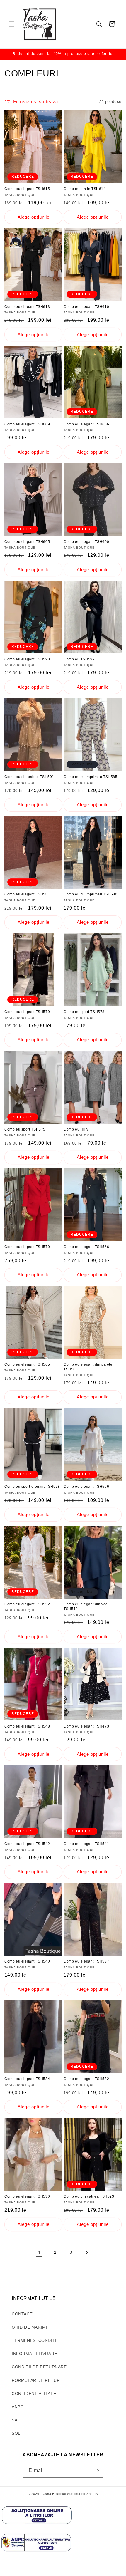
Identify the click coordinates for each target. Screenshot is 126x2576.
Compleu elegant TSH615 (27, 189)
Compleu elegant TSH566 (86, 1247)
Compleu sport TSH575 (25, 1129)
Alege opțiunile (34, 217)
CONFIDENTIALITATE (34, 2394)
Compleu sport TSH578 (84, 1012)
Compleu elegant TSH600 (86, 542)
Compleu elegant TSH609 (27, 424)
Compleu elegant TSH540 (27, 1961)
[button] (12, 24)
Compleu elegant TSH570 (27, 1247)
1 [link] (39, 2252)
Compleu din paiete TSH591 (29, 777)
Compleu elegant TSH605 (27, 542)
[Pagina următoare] (87, 2253)
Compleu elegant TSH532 (86, 2079)
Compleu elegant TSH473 (86, 1726)
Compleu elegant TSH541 (86, 1844)
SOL (16, 2433)
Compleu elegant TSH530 (27, 2196)
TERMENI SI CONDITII (35, 2340)
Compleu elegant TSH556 (86, 1487)
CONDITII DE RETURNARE (39, 2367)
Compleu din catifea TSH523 (89, 2196)
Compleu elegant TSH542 (27, 1844)
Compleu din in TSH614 (85, 189)
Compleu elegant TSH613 (27, 307)
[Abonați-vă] (97, 2471)
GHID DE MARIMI (29, 2327)
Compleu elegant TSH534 (27, 2079)
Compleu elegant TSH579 (27, 1012)
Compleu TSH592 (79, 659)
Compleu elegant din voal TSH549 (86, 1606)
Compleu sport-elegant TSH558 (32, 1487)
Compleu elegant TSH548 (27, 1726)
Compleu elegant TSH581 (27, 894)
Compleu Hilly (76, 1129)
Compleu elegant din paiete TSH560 (88, 1367)
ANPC (18, 2407)
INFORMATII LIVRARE (34, 2354)
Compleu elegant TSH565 (27, 1364)
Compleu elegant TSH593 (27, 659)
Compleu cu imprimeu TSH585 (91, 777)
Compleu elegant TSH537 (86, 1961)
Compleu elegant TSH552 (27, 1604)
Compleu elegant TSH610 (86, 307)
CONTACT (22, 2314)
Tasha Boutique (54, 2494)
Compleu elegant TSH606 (86, 424)
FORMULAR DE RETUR (36, 2380)
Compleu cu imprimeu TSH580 (91, 894)
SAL (16, 2420)
